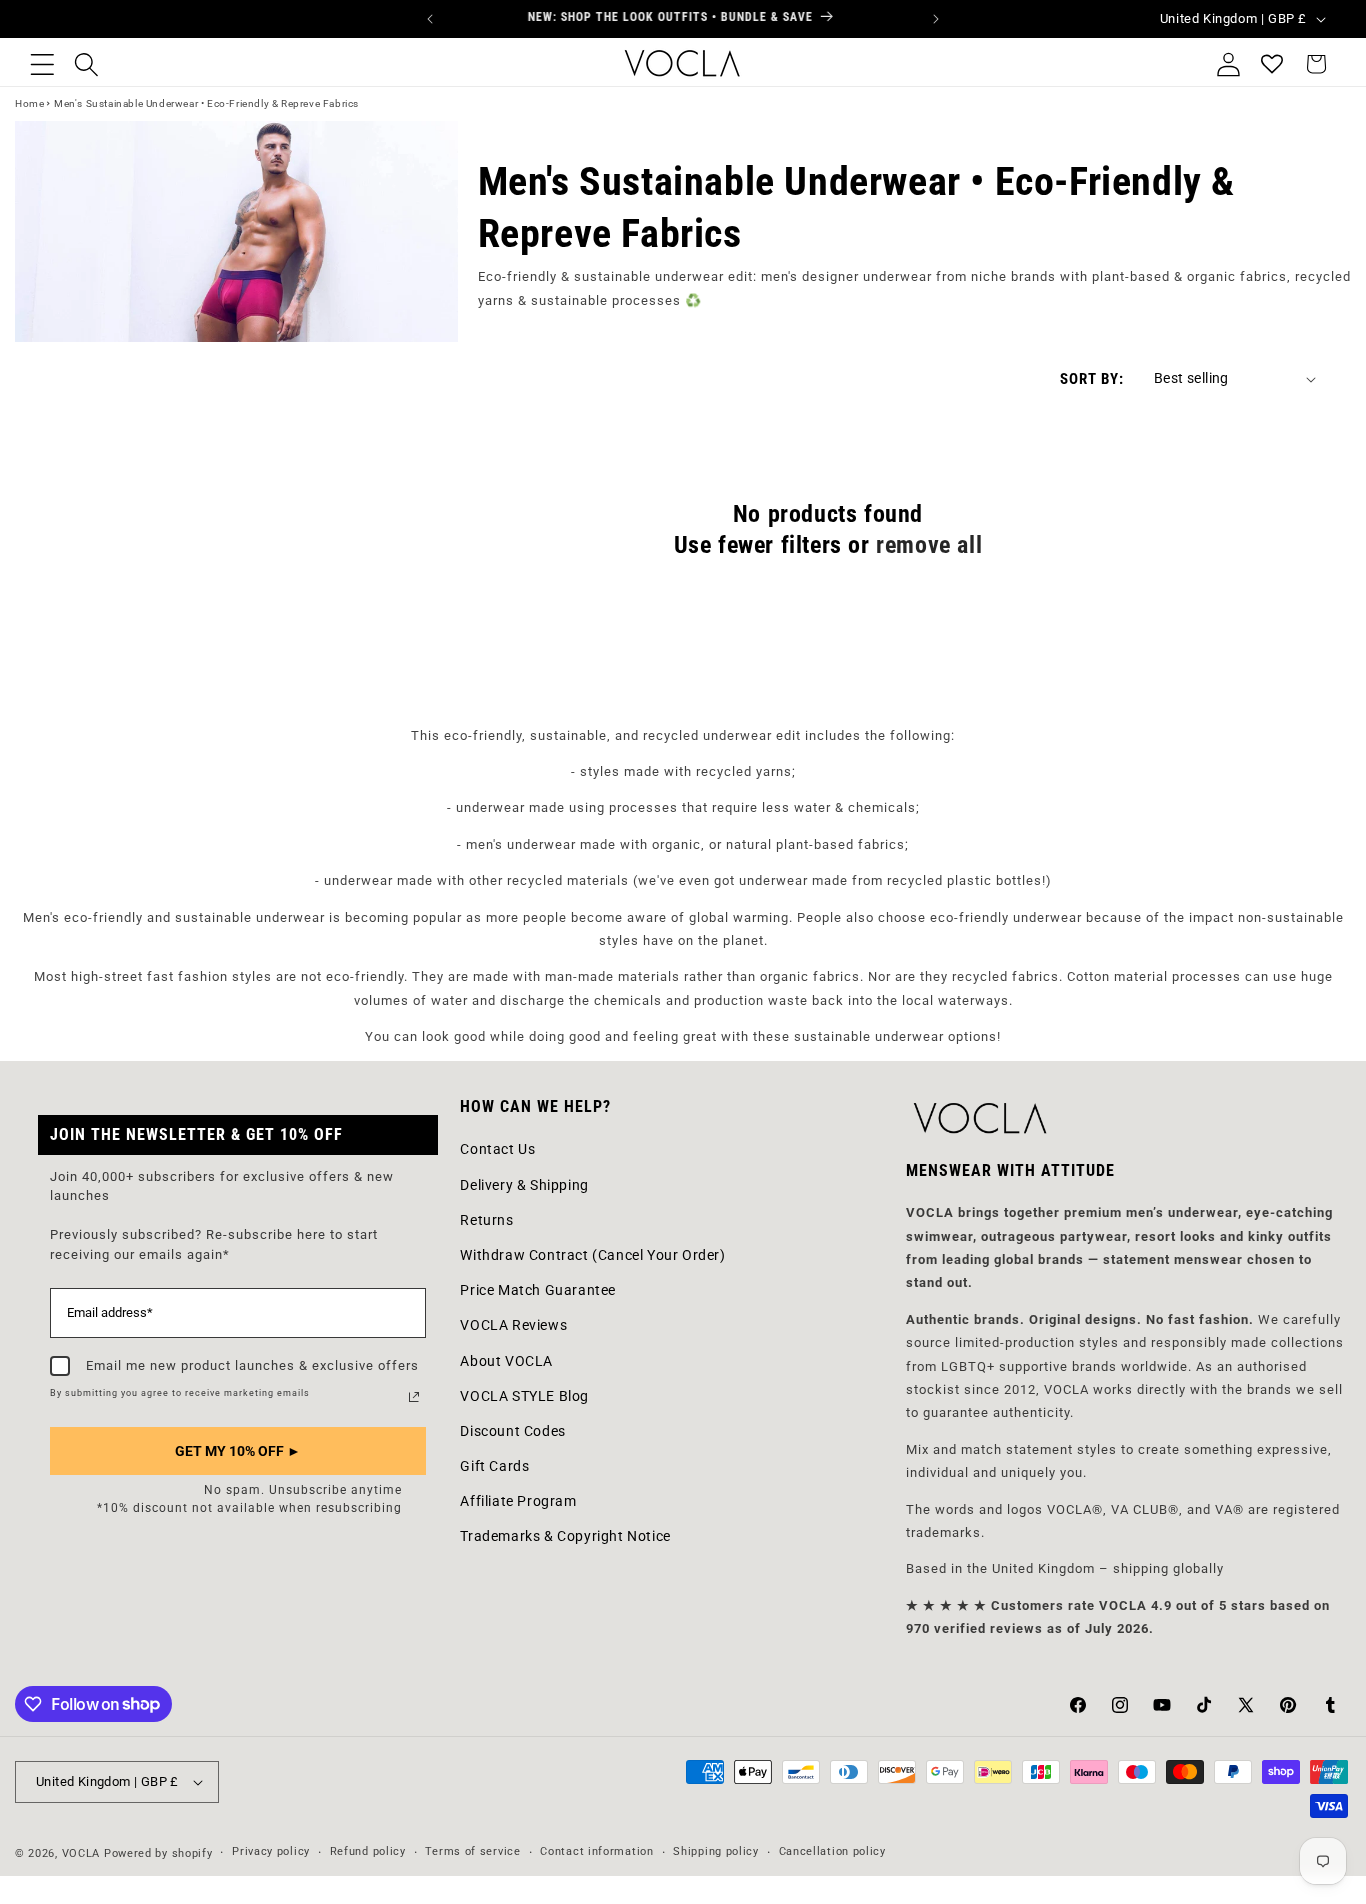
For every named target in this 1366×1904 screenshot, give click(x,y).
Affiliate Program (518, 1501)
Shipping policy (716, 1851)
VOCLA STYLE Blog (524, 1396)
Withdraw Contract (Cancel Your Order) (592, 1255)
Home (29, 103)
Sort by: (1092, 379)
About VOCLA (506, 1361)
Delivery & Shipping (524, 1185)
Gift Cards (494, 1466)
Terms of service (472, 1851)
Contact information (596, 1851)
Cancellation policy (832, 1851)
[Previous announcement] (430, 19)
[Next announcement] (936, 19)
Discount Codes (512, 1431)
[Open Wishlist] (1272, 64)
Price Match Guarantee (538, 1290)
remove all (929, 545)
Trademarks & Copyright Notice (565, 1536)
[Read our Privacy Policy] (414, 1397)
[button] (42, 64)
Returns (486, 1220)
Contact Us (497, 1149)
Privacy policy (271, 1851)
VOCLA (81, 1853)
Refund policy (368, 1851)
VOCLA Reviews (513, 1325)
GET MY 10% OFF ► (238, 1451)
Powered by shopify (158, 1853)
